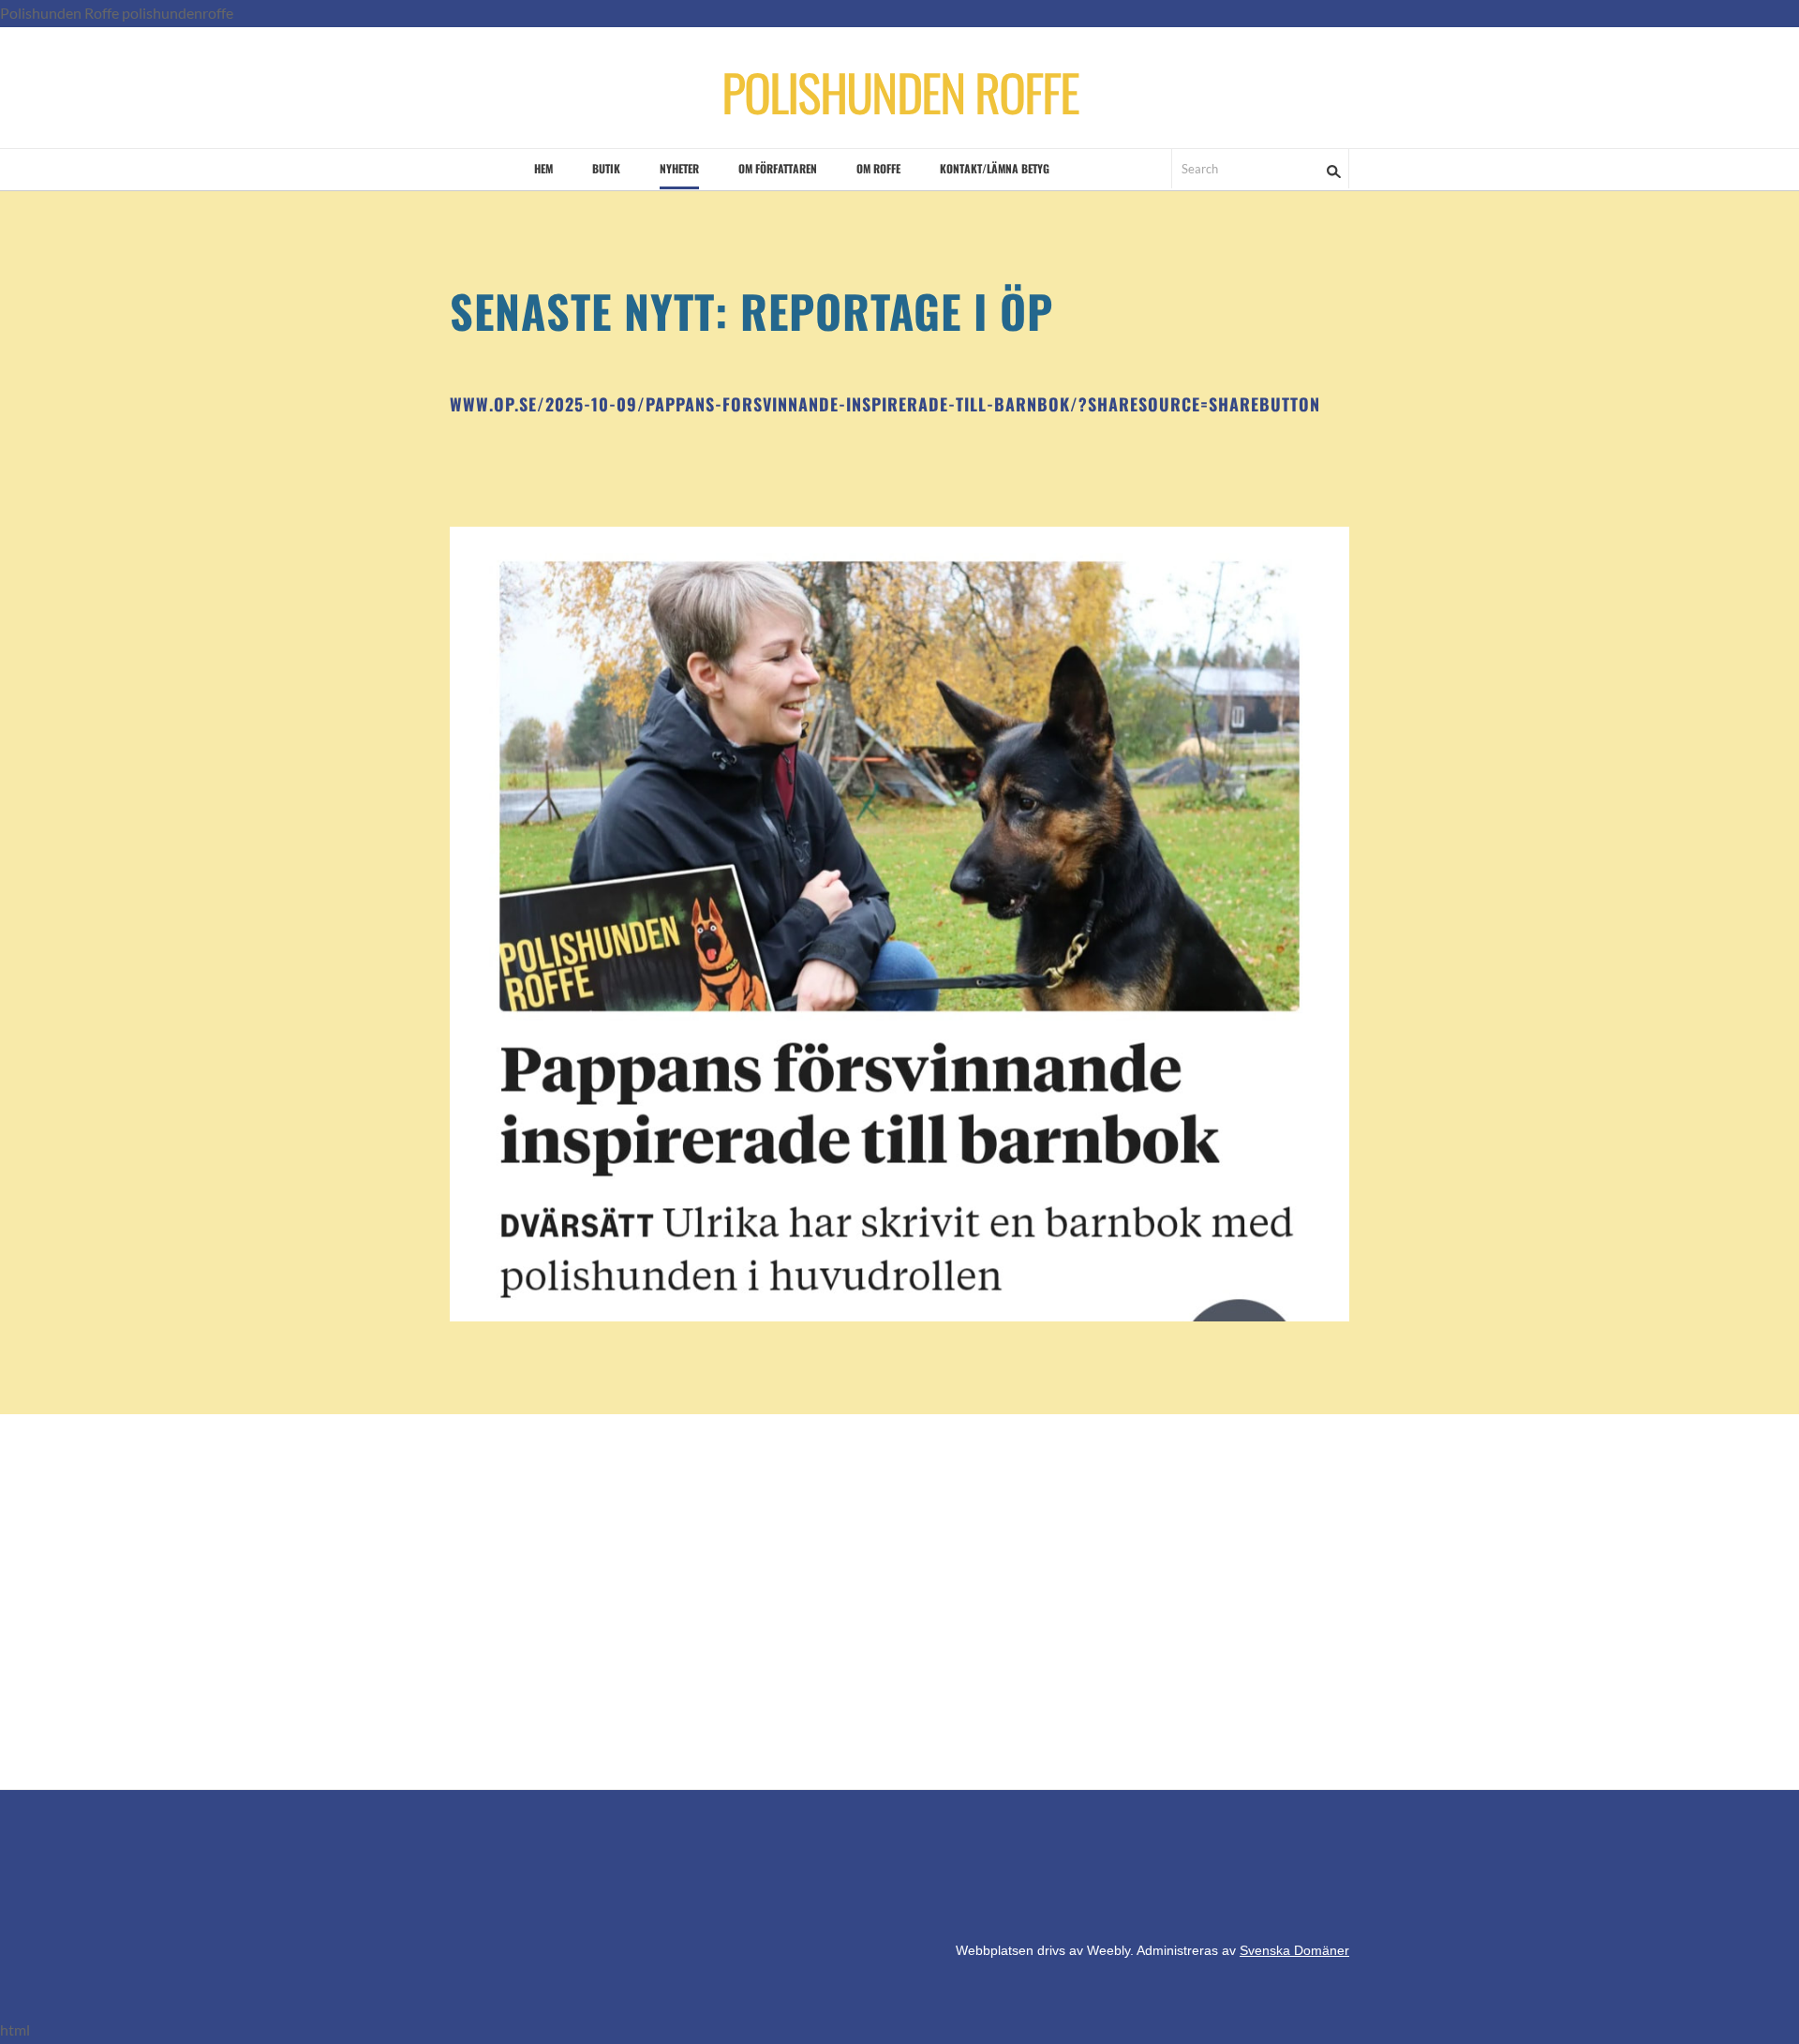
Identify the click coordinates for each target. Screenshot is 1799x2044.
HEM (543, 168)
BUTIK (606, 168)
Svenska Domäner (1294, 1950)
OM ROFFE (878, 168)
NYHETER (679, 168)
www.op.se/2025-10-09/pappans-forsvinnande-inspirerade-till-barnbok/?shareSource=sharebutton (885, 404)
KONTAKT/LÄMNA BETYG (995, 168)
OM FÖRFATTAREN (778, 168)
